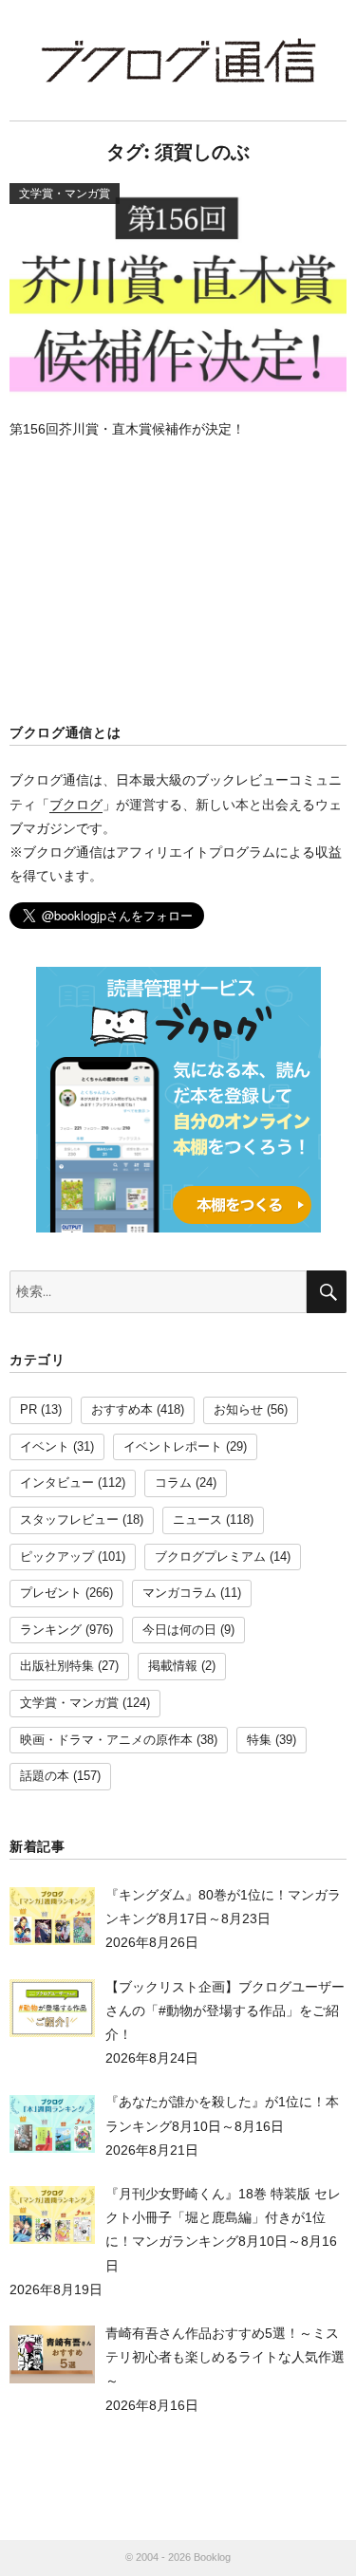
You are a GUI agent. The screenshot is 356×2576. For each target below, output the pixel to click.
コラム (173, 1483)
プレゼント (51, 1593)
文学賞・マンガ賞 (69, 1703)
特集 (259, 1740)
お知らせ (238, 1410)
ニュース (197, 1520)
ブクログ (76, 805)
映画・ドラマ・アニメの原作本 (106, 1740)
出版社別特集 (57, 1666)
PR (28, 1410)
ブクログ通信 (178, 60)
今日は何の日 (179, 1630)
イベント (45, 1447)
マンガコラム (179, 1593)
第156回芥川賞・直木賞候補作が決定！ (127, 429)
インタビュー (57, 1483)
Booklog (212, 2557)
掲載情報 (173, 1666)
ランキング (51, 1630)
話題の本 (45, 1776)
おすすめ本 (122, 1410)
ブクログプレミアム (210, 1557)
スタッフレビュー (69, 1520)
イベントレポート (173, 1447)
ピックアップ (57, 1557)
